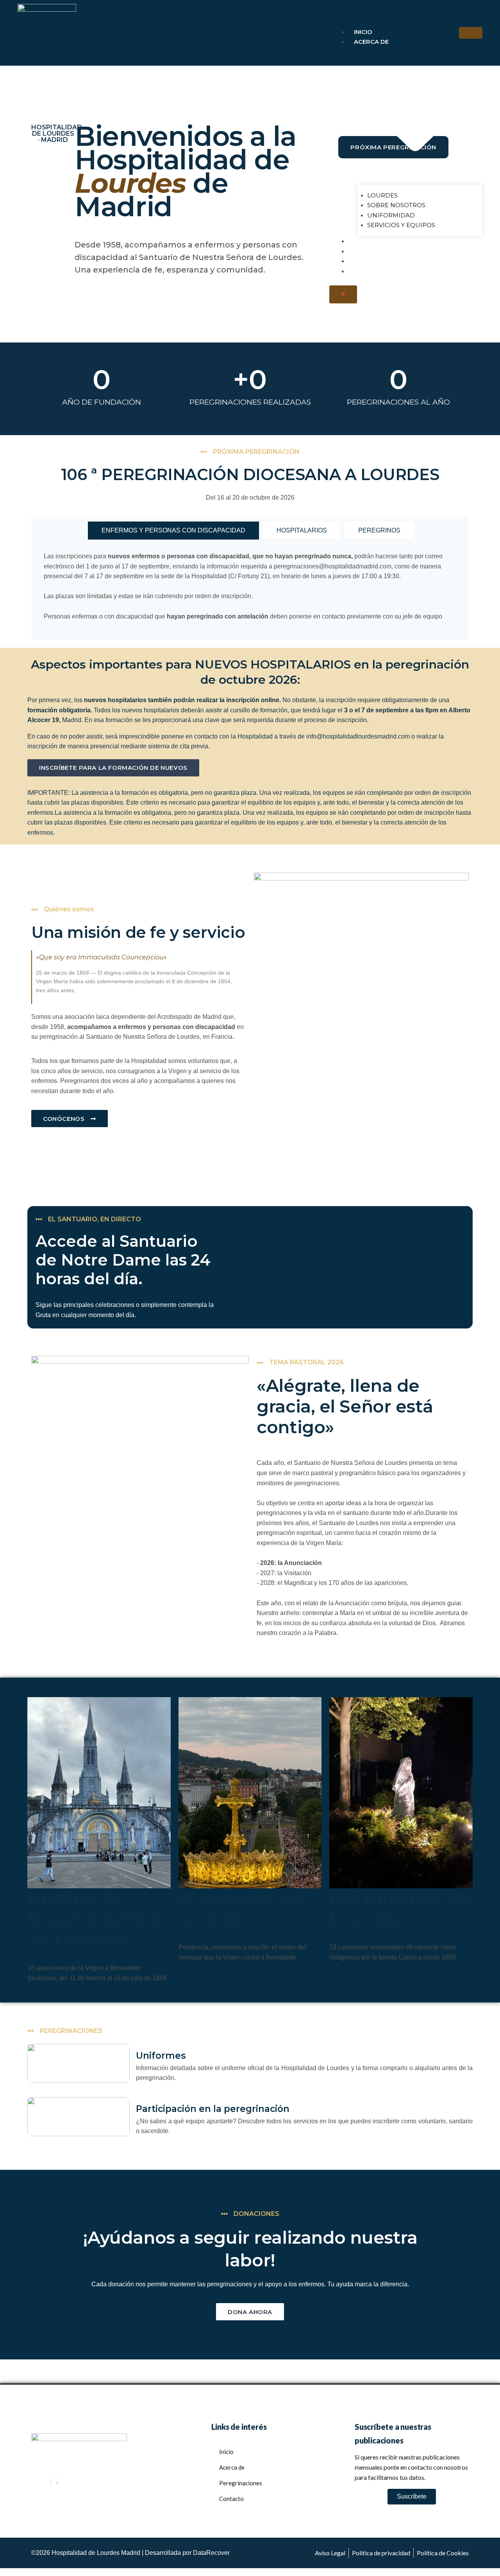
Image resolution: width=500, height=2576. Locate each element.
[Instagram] (51, 2482)
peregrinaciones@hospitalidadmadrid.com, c (336, 566)
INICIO (363, 32)
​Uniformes (161, 2056)
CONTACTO (371, 271)
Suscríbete (412, 2496)
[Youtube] (57, 2482)
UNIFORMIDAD (391, 215)
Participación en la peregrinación (213, 2109)
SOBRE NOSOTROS (396, 205)
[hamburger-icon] (471, 33)
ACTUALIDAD (374, 261)
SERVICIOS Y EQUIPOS (401, 225)
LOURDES (382, 195)
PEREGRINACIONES (383, 241)
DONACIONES (374, 251)
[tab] (173, 531)
